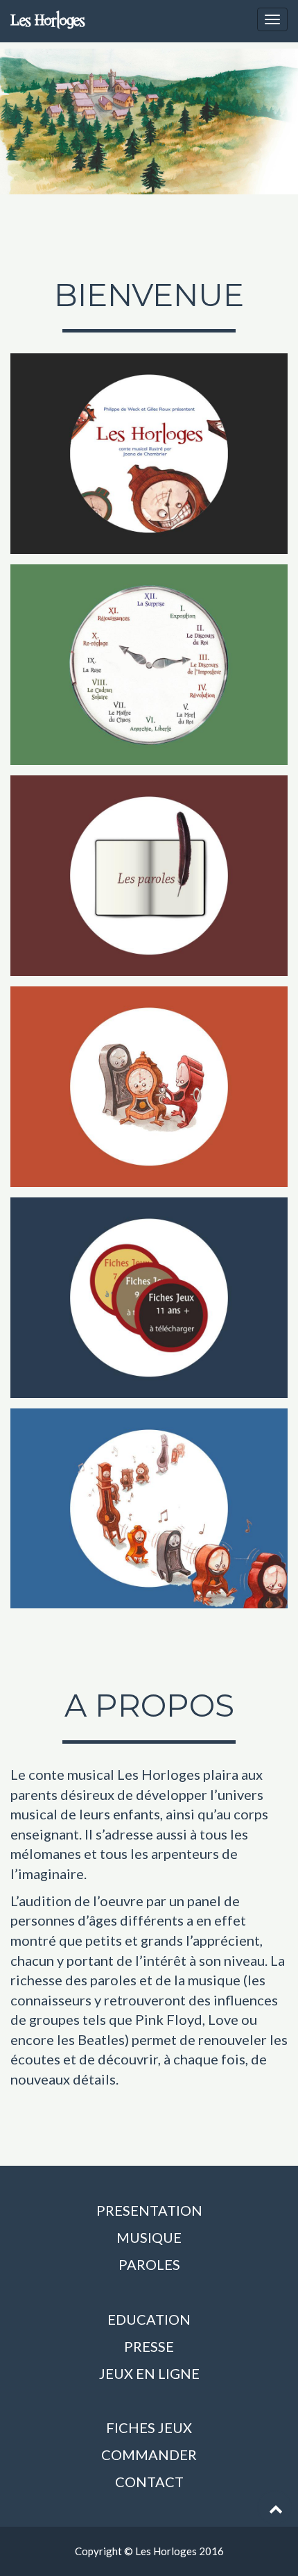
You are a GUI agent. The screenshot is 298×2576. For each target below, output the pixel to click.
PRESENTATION (149, 2210)
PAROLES (149, 2264)
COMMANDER (149, 2455)
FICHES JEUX (149, 2427)
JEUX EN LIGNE (149, 2373)
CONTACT (149, 2482)
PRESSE (149, 2346)
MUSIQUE (149, 2237)
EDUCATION (149, 2319)
